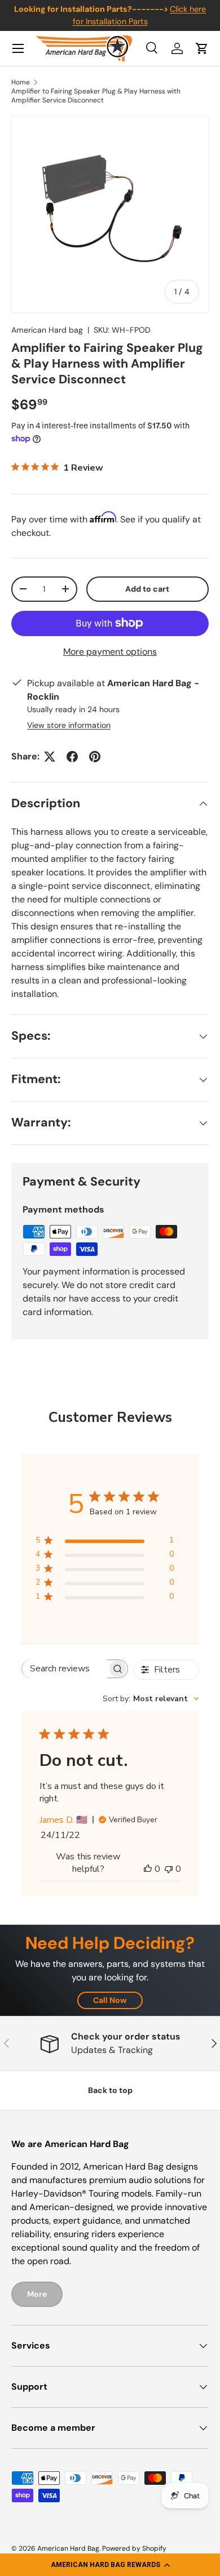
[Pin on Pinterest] (95, 757)
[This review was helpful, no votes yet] (148, 1869)
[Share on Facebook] (72, 757)
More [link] (37, 2294)
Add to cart (147, 589)
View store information (69, 725)
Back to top (110, 2090)
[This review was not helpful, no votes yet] (169, 1869)
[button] (110, 2565)
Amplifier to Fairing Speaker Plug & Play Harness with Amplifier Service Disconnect (96, 96)
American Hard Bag (68, 2548)
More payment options (110, 652)
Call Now (110, 2000)
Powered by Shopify (134, 2548)
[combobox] (151, 1699)
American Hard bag (47, 330)
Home (21, 82)
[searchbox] (65, 1669)
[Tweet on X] (50, 757)
